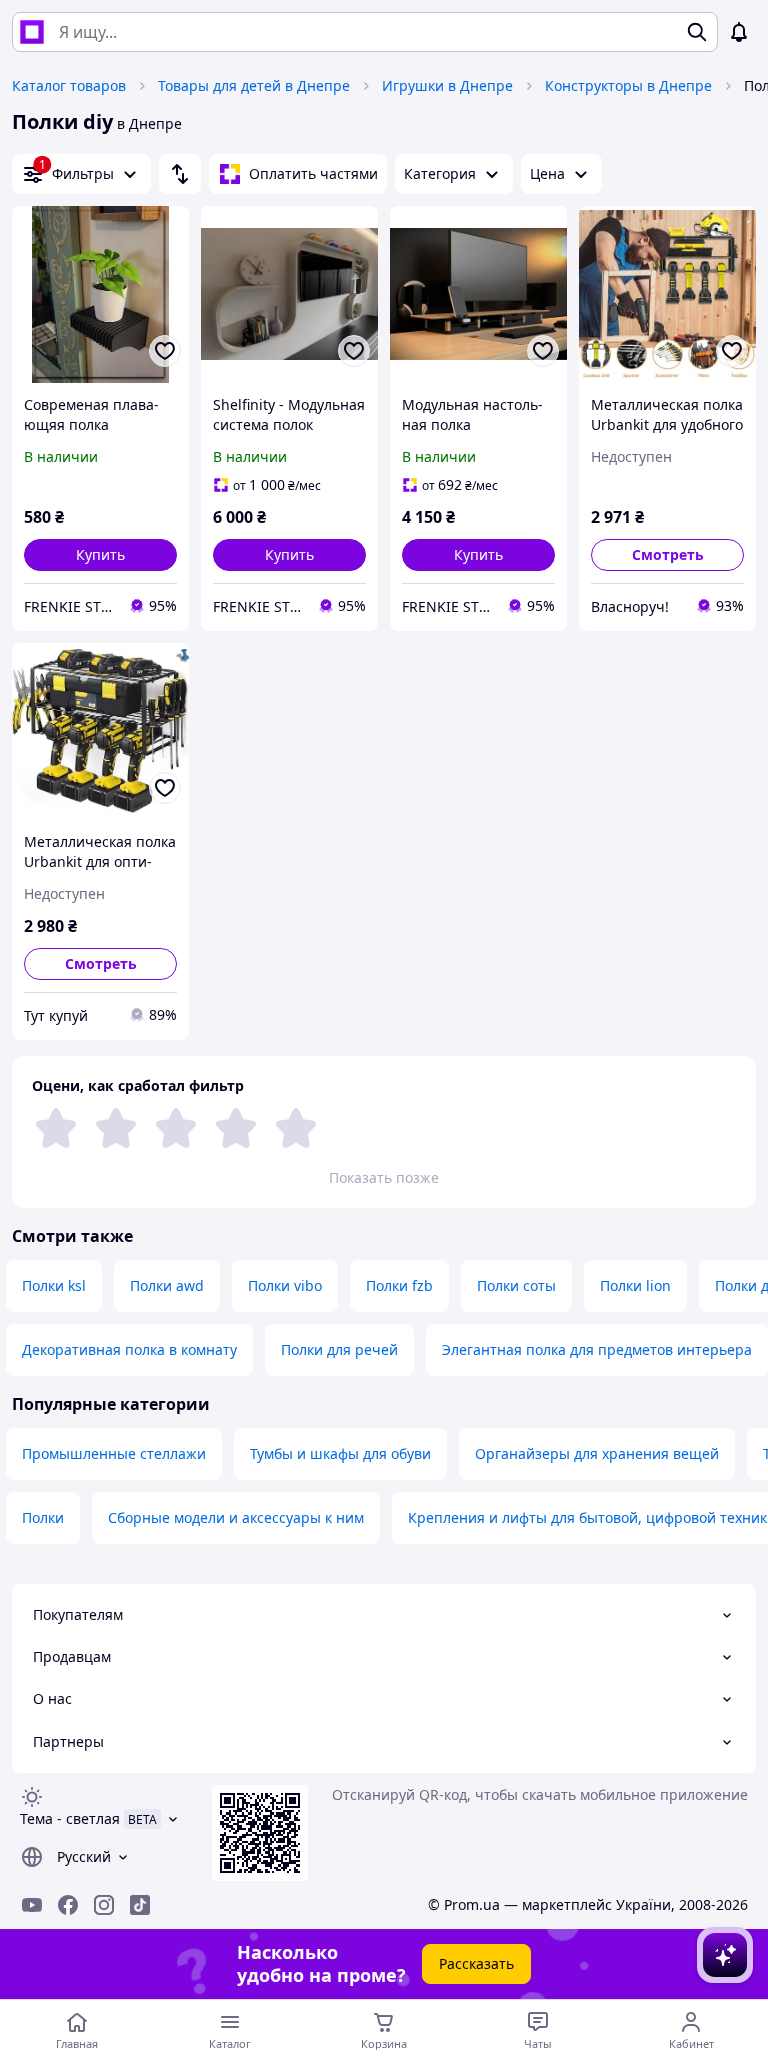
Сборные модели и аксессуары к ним (236, 1517)
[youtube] (32, 1905)
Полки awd (167, 1285)
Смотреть (668, 554)
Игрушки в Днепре (447, 85)
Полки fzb (399, 1285)
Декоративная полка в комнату (129, 1349)
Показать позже (384, 1177)
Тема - (70, 1818)
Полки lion (635, 1285)
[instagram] (104, 1905)
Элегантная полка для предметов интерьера (597, 1349)
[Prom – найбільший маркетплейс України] (32, 32)
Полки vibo (285, 1285)
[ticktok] (140, 1905)
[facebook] (68, 1905)
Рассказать (476, 1963)
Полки (43, 1517)
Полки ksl (54, 1285)
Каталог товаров (69, 85)
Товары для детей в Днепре (254, 85)
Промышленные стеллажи (114, 1453)
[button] (100, 555)
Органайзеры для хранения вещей (597, 1453)
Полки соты (516, 1285)
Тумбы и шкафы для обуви (340, 1453)
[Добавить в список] (165, 351)
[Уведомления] (739, 32)
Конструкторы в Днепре (628, 85)
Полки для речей (339, 1349)
